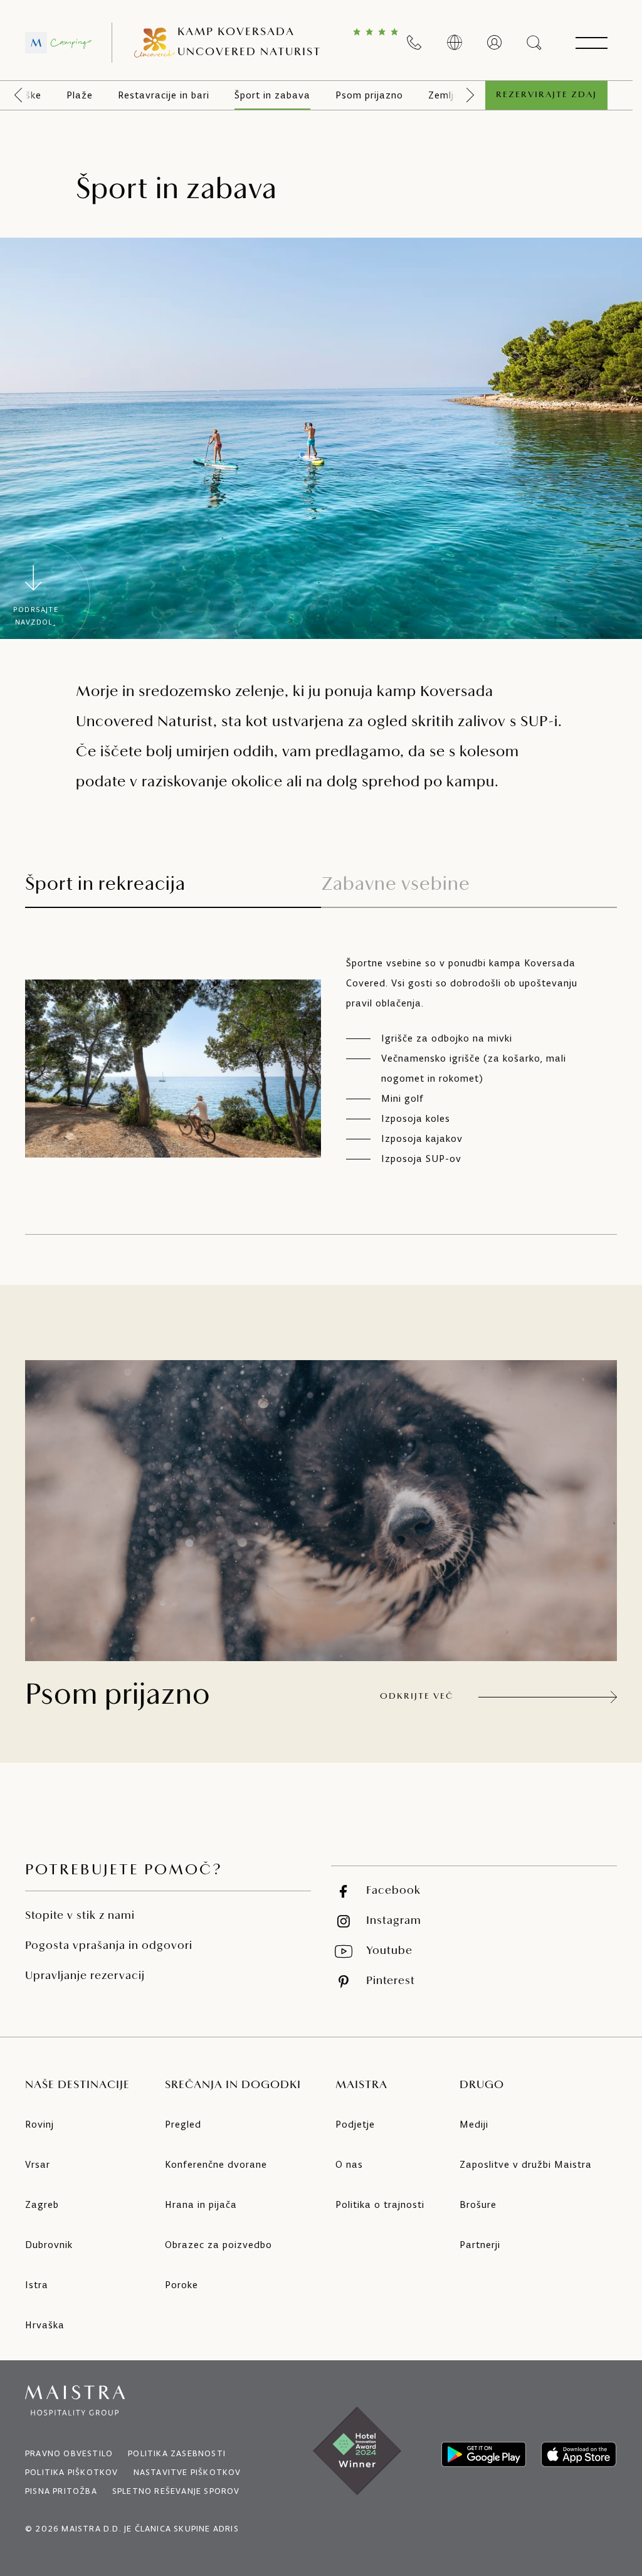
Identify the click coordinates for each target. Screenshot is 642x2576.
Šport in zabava (272, 95)
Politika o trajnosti (380, 2204)
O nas (349, 2164)
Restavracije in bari (164, 95)
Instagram (394, 1921)
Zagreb (42, 2204)
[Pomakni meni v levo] (18, 95)
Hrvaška (45, 2325)
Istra (37, 2285)
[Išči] (535, 43)
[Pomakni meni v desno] (470, 95)
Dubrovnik (49, 2245)
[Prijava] (495, 43)
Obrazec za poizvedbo (218, 2245)
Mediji (474, 2124)
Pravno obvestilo (69, 2453)
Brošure (478, 2204)
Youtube (389, 1951)
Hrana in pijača (201, 2204)
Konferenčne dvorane (216, 2164)
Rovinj (39, 2124)
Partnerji (480, 2245)
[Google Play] (484, 2454)
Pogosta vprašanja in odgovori (109, 1946)
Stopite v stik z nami (80, 1916)
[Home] (58, 43)
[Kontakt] (414, 43)
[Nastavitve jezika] (455, 43)
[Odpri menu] (591, 43)
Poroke (182, 2285)
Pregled (183, 2124)
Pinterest (391, 1982)
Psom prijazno (369, 95)
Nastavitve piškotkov (187, 2472)
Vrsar (38, 2164)
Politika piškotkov (72, 2472)
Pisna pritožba (61, 2491)
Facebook (393, 1891)
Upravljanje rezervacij (85, 1977)
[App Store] (579, 2454)
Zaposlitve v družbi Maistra (526, 2164)
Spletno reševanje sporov (176, 2491)
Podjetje (355, 2124)
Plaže (80, 95)
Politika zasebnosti (177, 2453)
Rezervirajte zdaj (546, 95)
